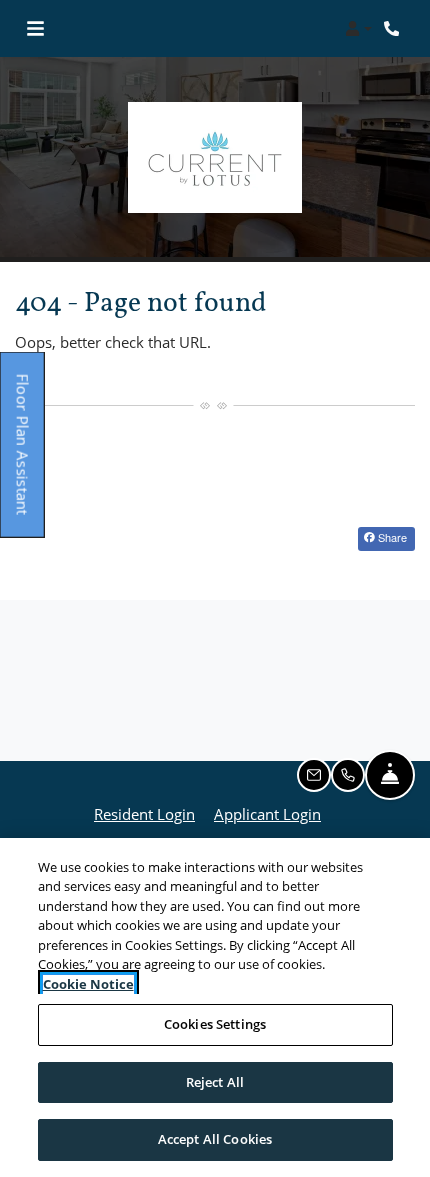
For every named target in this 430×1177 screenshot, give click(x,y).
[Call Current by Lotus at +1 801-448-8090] (394, 29)
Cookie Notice (88, 984)
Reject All (215, 1082)
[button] (358, 29)
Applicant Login (267, 813)
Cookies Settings (215, 1024)
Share (391, 537)
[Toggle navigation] (35, 29)
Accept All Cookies (215, 1139)
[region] (215, 1007)
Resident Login (144, 813)
